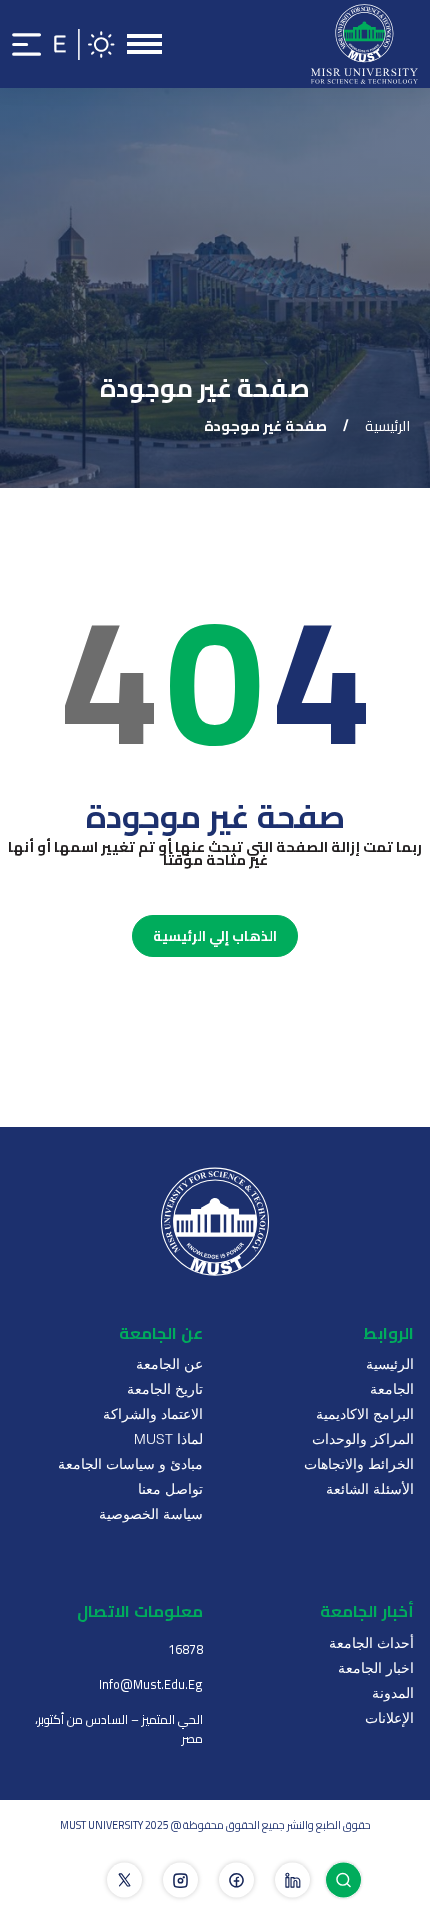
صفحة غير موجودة (265, 425)
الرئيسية (387, 425)
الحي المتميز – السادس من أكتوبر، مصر (119, 1729)
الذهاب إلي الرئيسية (215, 936)
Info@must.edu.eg (151, 1684)
